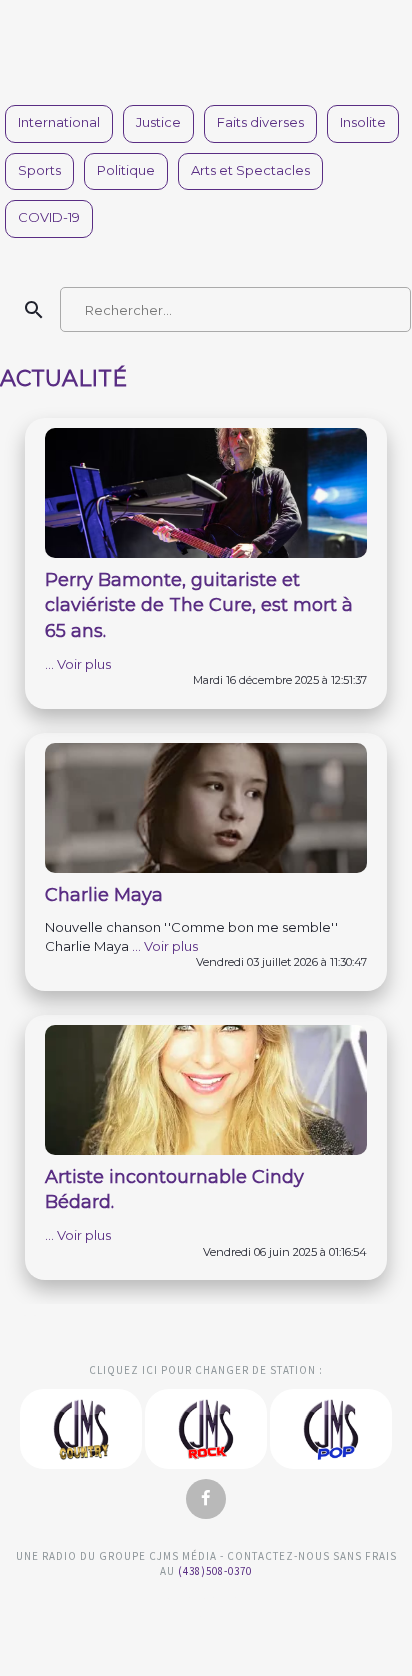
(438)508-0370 (215, 1571)
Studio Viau (206, 1615)
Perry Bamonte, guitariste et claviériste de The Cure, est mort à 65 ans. (199, 605)
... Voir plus (78, 664)
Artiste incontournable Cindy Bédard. (174, 1190)
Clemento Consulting (28, 1316)
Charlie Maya (104, 895)
